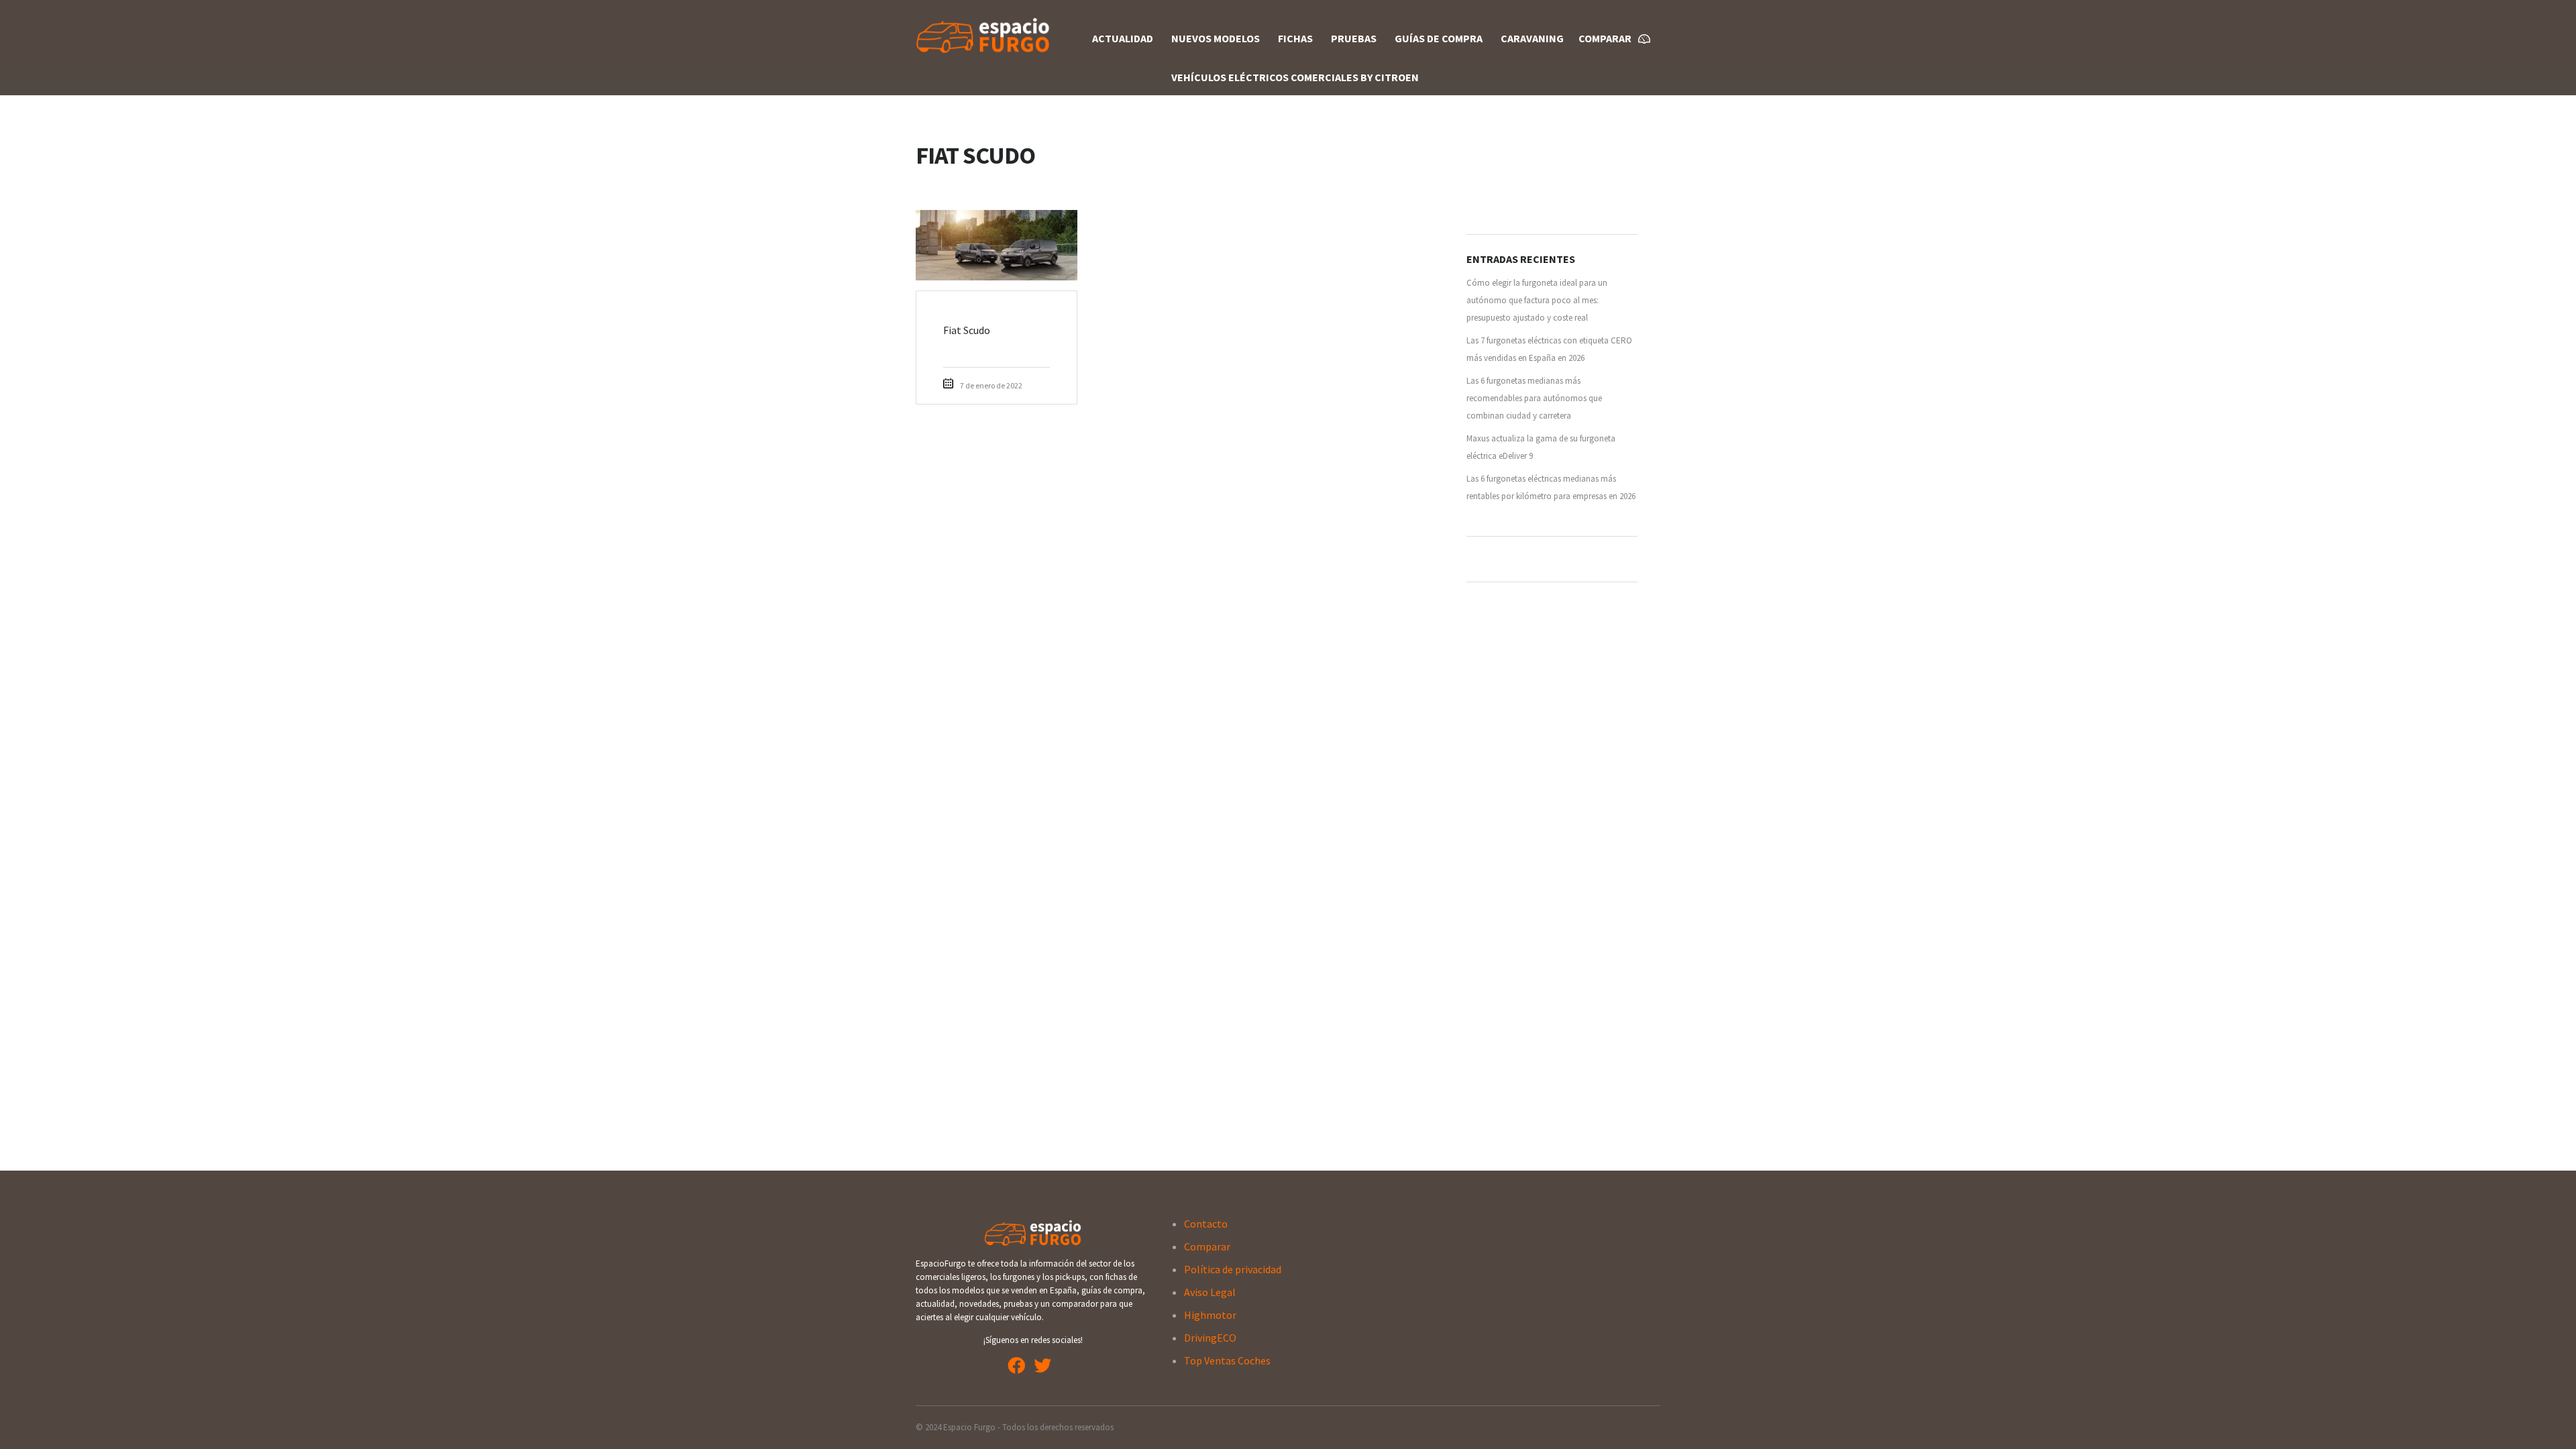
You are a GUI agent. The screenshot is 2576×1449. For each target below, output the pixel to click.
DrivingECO (1210, 1338)
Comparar (1207, 1246)
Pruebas (1354, 38)
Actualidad (1123, 38)
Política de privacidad (1233, 1269)
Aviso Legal (1210, 1292)
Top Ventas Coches (1227, 1360)
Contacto (1206, 1224)
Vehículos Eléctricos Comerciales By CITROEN (1295, 77)
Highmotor (1210, 1315)
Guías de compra (1439, 38)
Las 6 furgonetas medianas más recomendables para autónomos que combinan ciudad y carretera (1534, 398)
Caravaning (1532, 38)
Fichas (1295, 38)
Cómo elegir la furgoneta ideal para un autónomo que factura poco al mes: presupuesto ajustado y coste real (1537, 300)
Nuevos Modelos (1216, 38)
